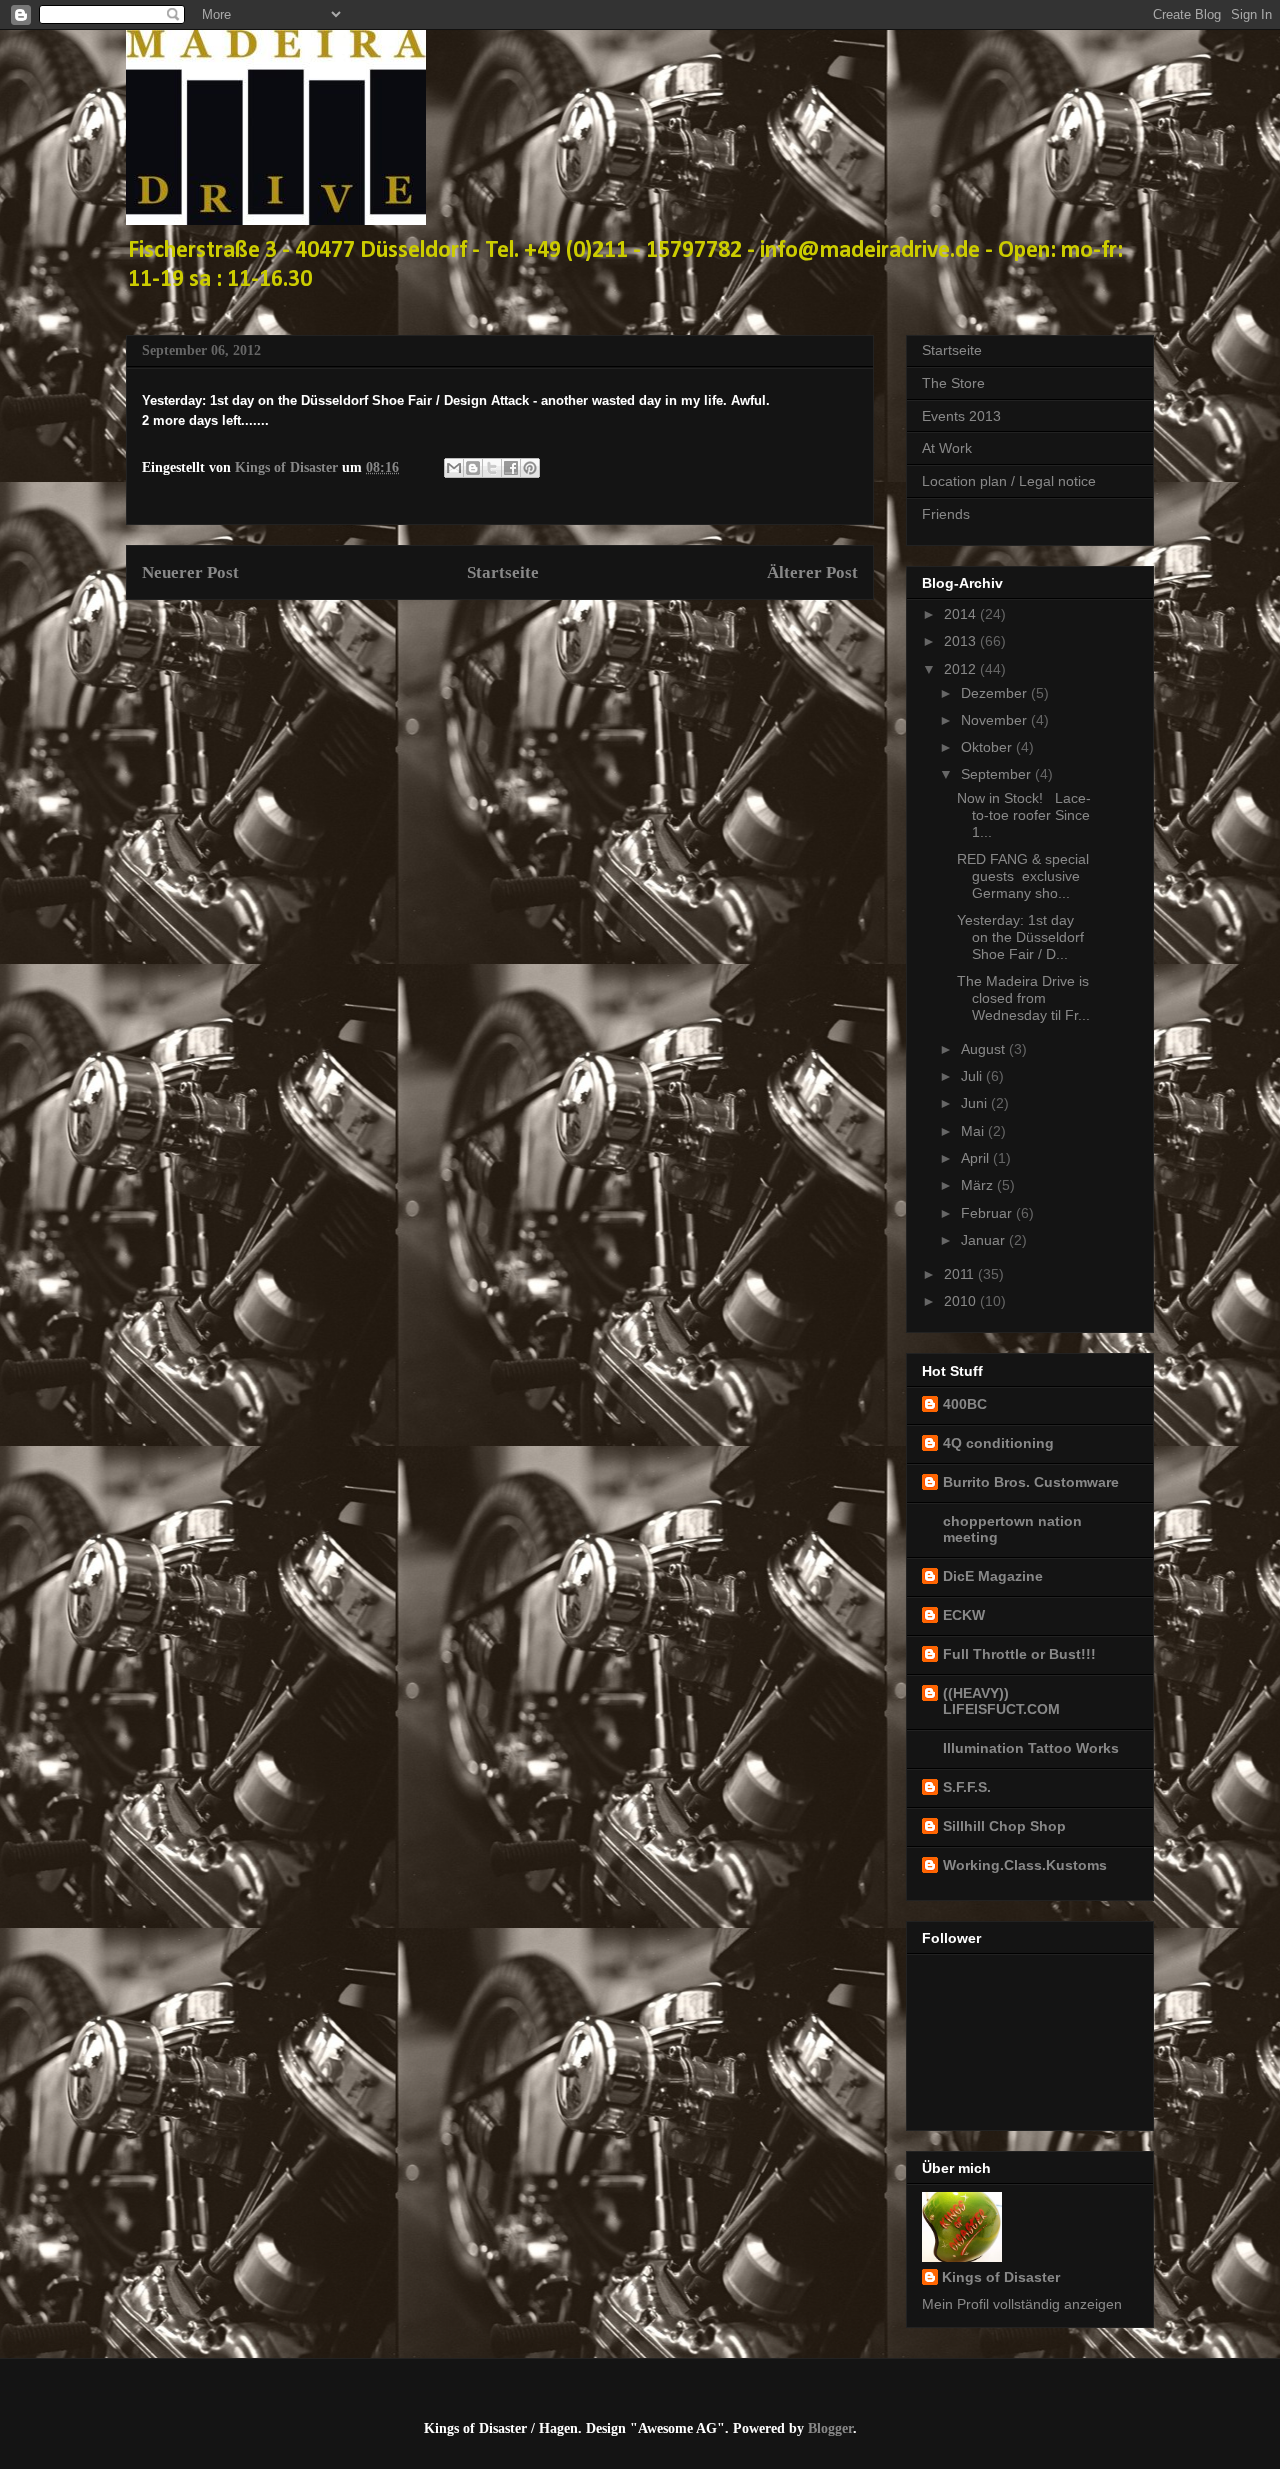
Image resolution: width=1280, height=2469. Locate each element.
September (998, 774)
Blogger (830, 2428)
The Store (953, 383)
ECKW (964, 1615)
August (985, 1049)
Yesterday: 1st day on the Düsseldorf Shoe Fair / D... (1020, 937)
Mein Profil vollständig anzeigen (1022, 2304)
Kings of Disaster (1001, 2277)
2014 (962, 614)
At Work (947, 448)
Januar (985, 1240)
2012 (962, 669)
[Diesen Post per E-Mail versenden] (454, 468)
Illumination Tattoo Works (1031, 1748)
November (996, 720)
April (977, 1158)
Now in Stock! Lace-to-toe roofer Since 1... (1024, 815)
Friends (946, 514)
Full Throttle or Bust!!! (1019, 1654)
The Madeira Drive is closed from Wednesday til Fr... (1023, 998)
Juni (976, 1103)
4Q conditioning (998, 1443)
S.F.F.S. (967, 1787)
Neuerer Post (190, 572)
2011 (961, 1274)
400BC (965, 1404)
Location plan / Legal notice (1009, 481)
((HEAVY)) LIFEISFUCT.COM (1001, 1701)
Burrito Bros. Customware (1031, 1482)
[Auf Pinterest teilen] (530, 468)
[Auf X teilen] (492, 468)
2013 (962, 641)
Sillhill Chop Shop (1004, 1826)
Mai (974, 1131)
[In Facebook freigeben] (511, 468)
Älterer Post (812, 572)
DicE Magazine (993, 1576)
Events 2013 (961, 416)
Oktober (988, 747)
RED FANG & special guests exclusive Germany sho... (1023, 876)
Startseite (503, 572)
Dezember (996, 693)
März (979, 1185)
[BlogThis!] (473, 468)
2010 (962, 1301)
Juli (973, 1076)
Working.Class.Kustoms (1025, 1865)
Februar (988, 1213)
